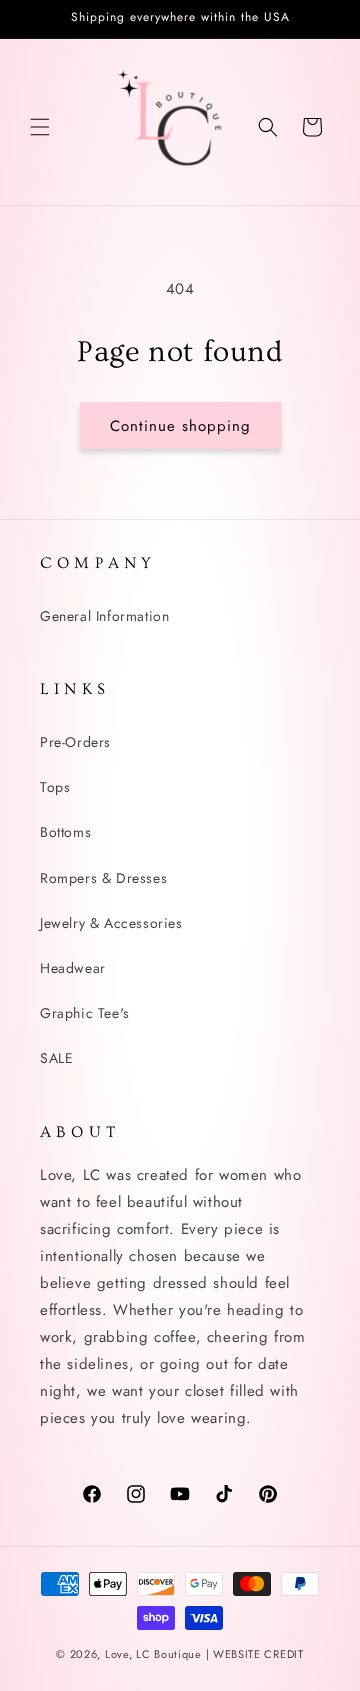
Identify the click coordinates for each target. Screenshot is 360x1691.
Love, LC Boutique (155, 1654)
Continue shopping (180, 426)
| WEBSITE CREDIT (255, 1654)
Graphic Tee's (85, 1013)
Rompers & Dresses (103, 878)
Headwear (73, 968)
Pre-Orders (75, 742)
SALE (56, 1058)
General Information (104, 616)
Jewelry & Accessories (111, 923)
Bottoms (65, 832)
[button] (40, 127)
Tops (55, 787)
